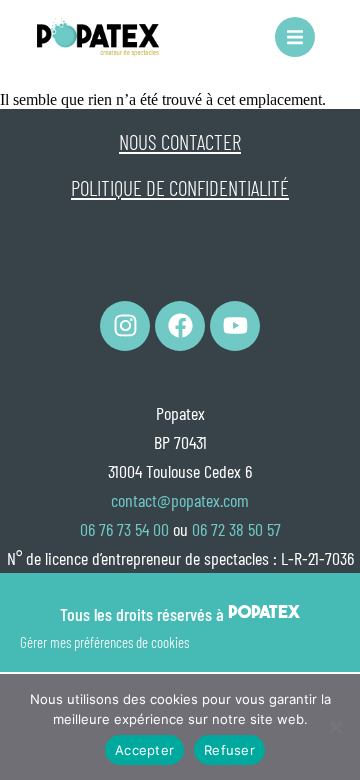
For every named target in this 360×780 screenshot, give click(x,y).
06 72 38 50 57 (236, 529)
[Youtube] (235, 326)
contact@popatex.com (180, 500)
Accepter (144, 750)
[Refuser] (335, 727)
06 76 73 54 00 (124, 529)
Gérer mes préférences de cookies (104, 642)
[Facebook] (180, 326)
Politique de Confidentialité (180, 187)
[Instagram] (125, 326)
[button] (295, 37)
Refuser (229, 750)
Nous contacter (180, 141)
